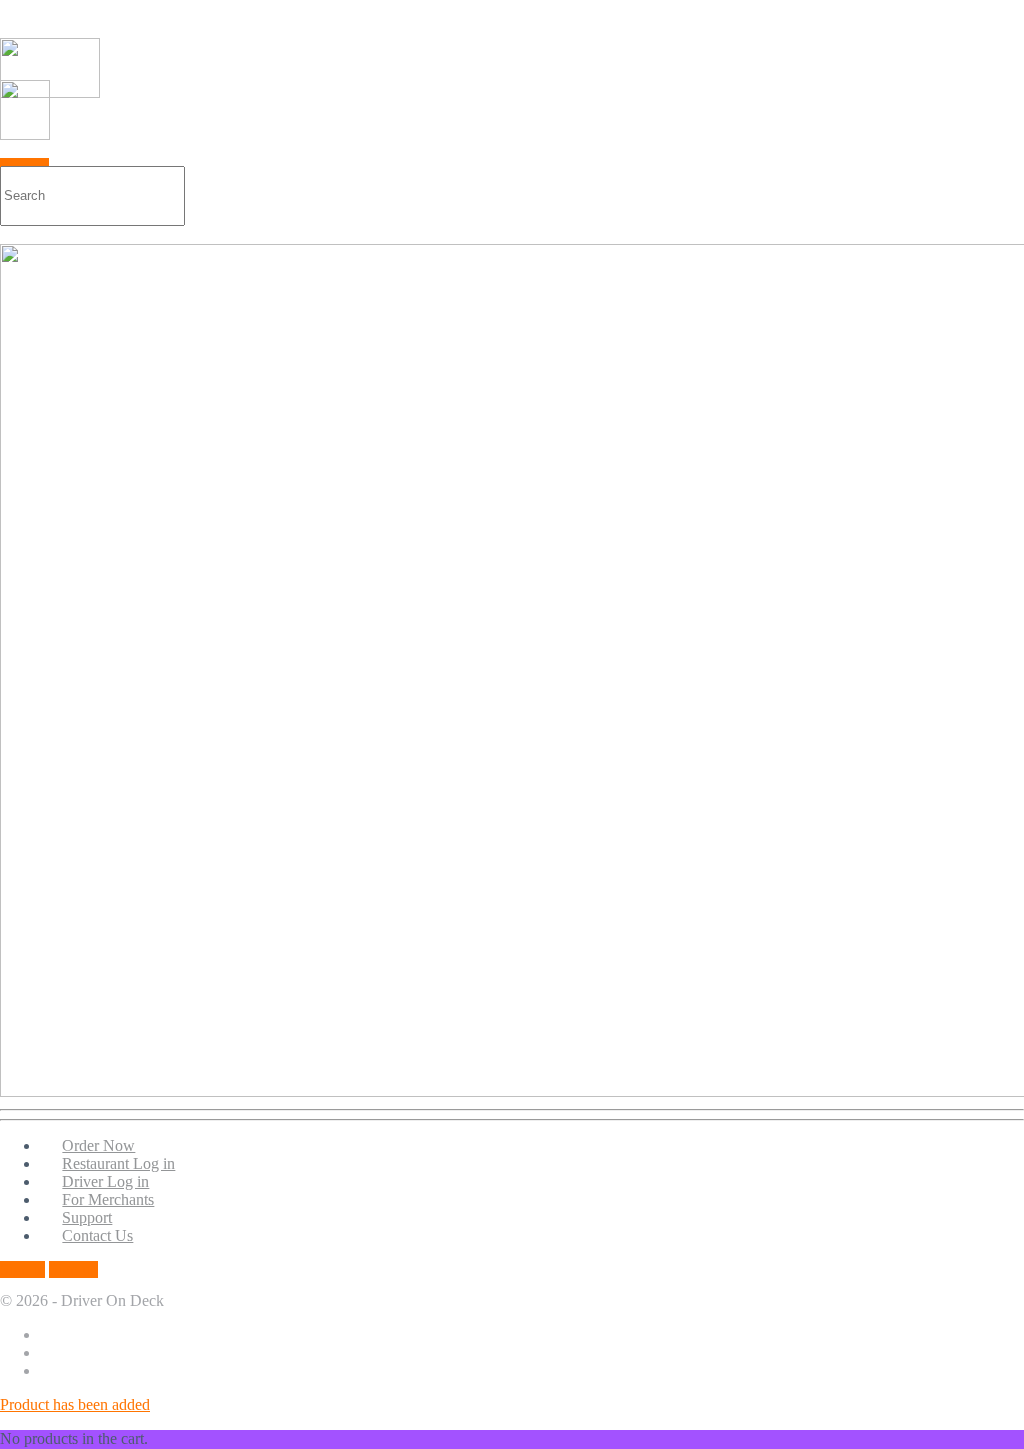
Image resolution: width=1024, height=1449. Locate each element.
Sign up (73, 1269)
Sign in (22, 1269)
